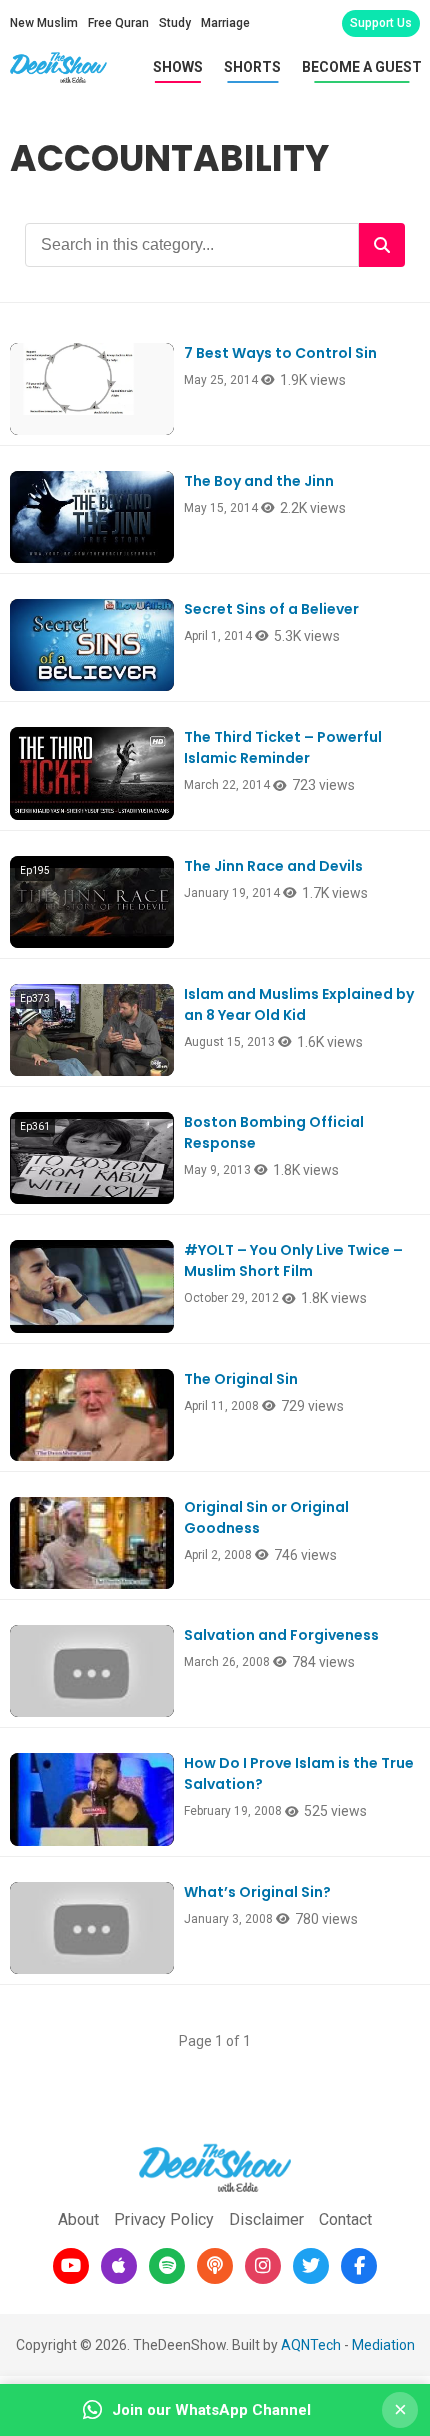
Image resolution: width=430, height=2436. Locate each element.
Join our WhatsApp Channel (211, 2410)
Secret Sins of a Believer (271, 609)
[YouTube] (71, 2266)
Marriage (225, 23)
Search (382, 245)
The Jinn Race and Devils (273, 866)
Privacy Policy (164, 2219)
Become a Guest (362, 67)
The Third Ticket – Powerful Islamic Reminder (283, 747)
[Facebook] (359, 2266)
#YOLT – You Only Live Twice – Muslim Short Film (293, 1260)
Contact (345, 2219)
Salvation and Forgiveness (281, 1635)
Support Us (381, 23)
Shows (178, 67)
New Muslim (44, 23)
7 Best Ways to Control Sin (280, 353)
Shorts (252, 67)
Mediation (383, 2345)
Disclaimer (266, 2219)
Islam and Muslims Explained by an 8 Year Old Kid (299, 1004)
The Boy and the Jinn (259, 481)
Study (175, 23)
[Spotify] (167, 2266)
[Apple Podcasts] (119, 2266)
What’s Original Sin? (257, 1892)
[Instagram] (263, 2266)
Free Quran (118, 23)
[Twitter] (311, 2266)
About (78, 2219)
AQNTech (311, 2345)
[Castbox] (215, 2266)
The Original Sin (241, 1379)
